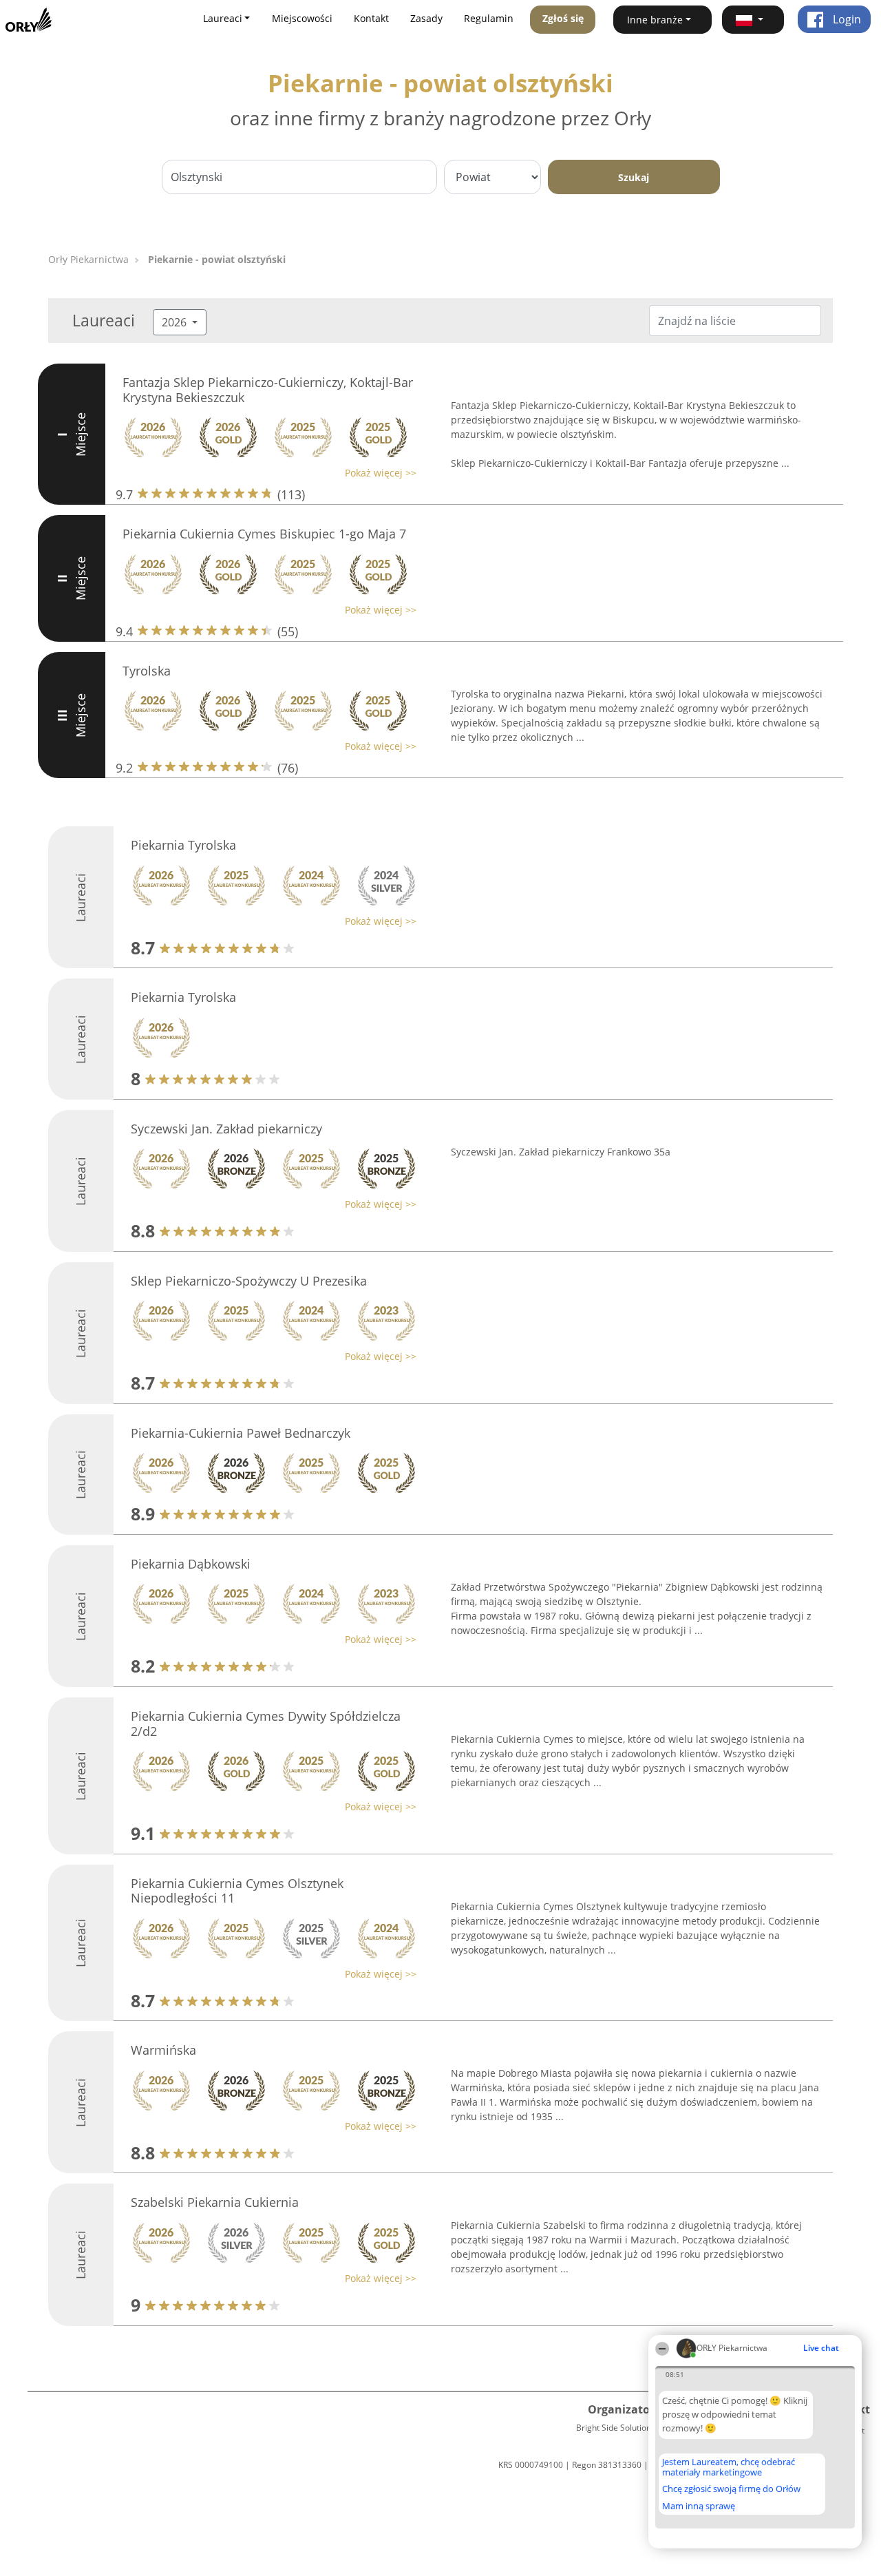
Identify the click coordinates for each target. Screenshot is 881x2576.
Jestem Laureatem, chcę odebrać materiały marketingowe (729, 2467)
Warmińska (163, 2050)
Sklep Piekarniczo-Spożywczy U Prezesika (249, 1281)
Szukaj (634, 177)
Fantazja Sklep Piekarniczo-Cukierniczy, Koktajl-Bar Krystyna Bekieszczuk (268, 390)
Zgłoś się (563, 18)
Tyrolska (147, 671)
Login (846, 19)
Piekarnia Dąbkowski (191, 1564)
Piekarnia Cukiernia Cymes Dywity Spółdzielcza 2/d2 (266, 1724)
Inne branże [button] (655, 20)
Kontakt (371, 18)
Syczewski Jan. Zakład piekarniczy (226, 1129)
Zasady (426, 18)
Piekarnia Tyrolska (183, 845)
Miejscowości (302, 18)
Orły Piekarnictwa (88, 259)
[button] (753, 20)
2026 (176, 322)
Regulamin (489, 18)
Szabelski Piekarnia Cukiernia (215, 2202)
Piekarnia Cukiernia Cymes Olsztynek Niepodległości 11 (237, 1891)
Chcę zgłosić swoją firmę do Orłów (731, 2489)
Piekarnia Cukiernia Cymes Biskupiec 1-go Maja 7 (264, 534)
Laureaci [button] (223, 18)
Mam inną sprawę (699, 2506)
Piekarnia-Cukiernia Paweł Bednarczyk (241, 1433)
